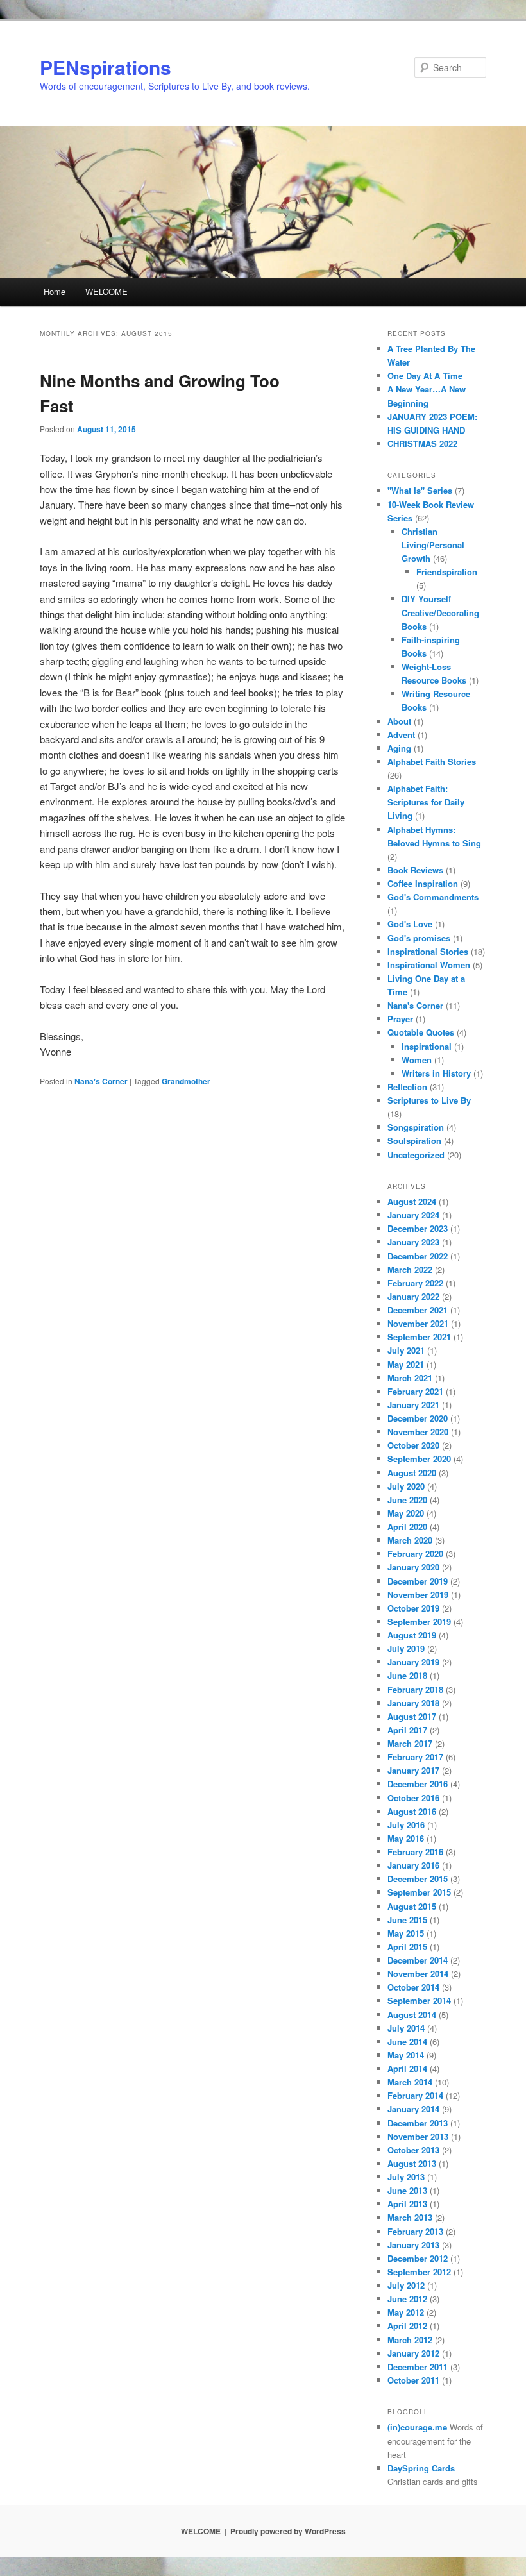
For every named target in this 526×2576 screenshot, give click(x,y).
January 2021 (413, 1405)
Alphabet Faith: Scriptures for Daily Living (426, 802)
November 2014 (418, 1974)
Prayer (400, 1019)
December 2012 (418, 2258)
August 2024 (412, 1201)
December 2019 (418, 1581)
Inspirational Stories (428, 951)
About (399, 721)
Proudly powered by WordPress (288, 2531)
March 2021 (410, 1378)
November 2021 (418, 1323)
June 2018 (407, 1675)
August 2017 (412, 1716)
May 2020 (406, 1513)
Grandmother (186, 1081)
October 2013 (413, 2150)
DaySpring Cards (421, 2468)
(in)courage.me (417, 2427)
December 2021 (418, 1310)
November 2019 (418, 1595)
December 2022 (418, 1256)
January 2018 (413, 1703)
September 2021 (419, 1337)
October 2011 (413, 2380)
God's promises (419, 938)
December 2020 (418, 1418)
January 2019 (413, 1662)
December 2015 (418, 1879)
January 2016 (413, 1865)
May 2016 (406, 1838)
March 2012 (410, 2340)
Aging (399, 748)
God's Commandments (433, 897)
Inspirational (427, 1046)
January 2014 (413, 2109)
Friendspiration (447, 572)
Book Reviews (415, 870)
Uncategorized (416, 1155)
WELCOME (106, 291)
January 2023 (413, 1242)
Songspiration (416, 1127)
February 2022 (415, 1283)
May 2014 (406, 2055)
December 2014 (418, 1960)
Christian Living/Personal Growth (433, 545)
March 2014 (410, 2082)
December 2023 (418, 1228)
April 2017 (407, 1730)
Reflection (407, 1087)
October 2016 (413, 1798)
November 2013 (418, 2136)
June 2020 (407, 1500)
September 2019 (419, 1621)
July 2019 (406, 1648)
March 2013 (410, 2217)
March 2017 (410, 1743)
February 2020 (415, 1553)
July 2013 (406, 2177)
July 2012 (406, 2285)
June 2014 (407, 2041)
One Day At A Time (425, 375)
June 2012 (407, 2299)
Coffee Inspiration (423, 883)
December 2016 (418, 1784)
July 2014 (406, 2028)
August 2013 (412, 2163)
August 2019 (412, 1635)
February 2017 (415, 1757)
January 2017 (413, 1770)
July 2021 (406, 1350)
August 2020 (412, 1473)
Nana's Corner (101, 1081)
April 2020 (407, 1527)
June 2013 (407, 2190)
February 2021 (415, 1391)
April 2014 (407, 2068)
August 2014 (412, 2015)
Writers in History (436, 1073)
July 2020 (406, 1486)
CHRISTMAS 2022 (422, 443)
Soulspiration (414, 1141)
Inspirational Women (429, 965)
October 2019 (413, 1608)
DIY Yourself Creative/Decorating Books (440, 612)
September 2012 (419, 2272)
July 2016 (406, 1825)
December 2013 (418, 2123)
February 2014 (415, 2095)
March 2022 (410, 1269)
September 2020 (419, 1459)
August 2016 (412, 1811)
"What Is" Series (420, 490)
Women (417, 1060)
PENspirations (106, 67)
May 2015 (406, 1933)
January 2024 (413, 1215)
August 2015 (412, 1906)
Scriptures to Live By (429, 1100)
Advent (401, 735)
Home (55, 291)
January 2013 (413, 2245)
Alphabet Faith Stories (432, 762)
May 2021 (406, 1364)
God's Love (410, 924)
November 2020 (418, 1432)
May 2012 (406, 2312)
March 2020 (410, 1540)
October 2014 (413, 1987)
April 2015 (407, 1947)
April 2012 (407, 2326)
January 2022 (413, 1296)
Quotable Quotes (421, 1032)
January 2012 (413, 2353)
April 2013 (407, 2204)
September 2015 (419, 1892)
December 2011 (418, 2367)
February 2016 (415, 1852)
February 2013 (415, 2231)
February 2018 (415, 1689)
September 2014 (419, 2000)
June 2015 (407, 1920)
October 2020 (413, 1445)
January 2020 (413, 1567)
